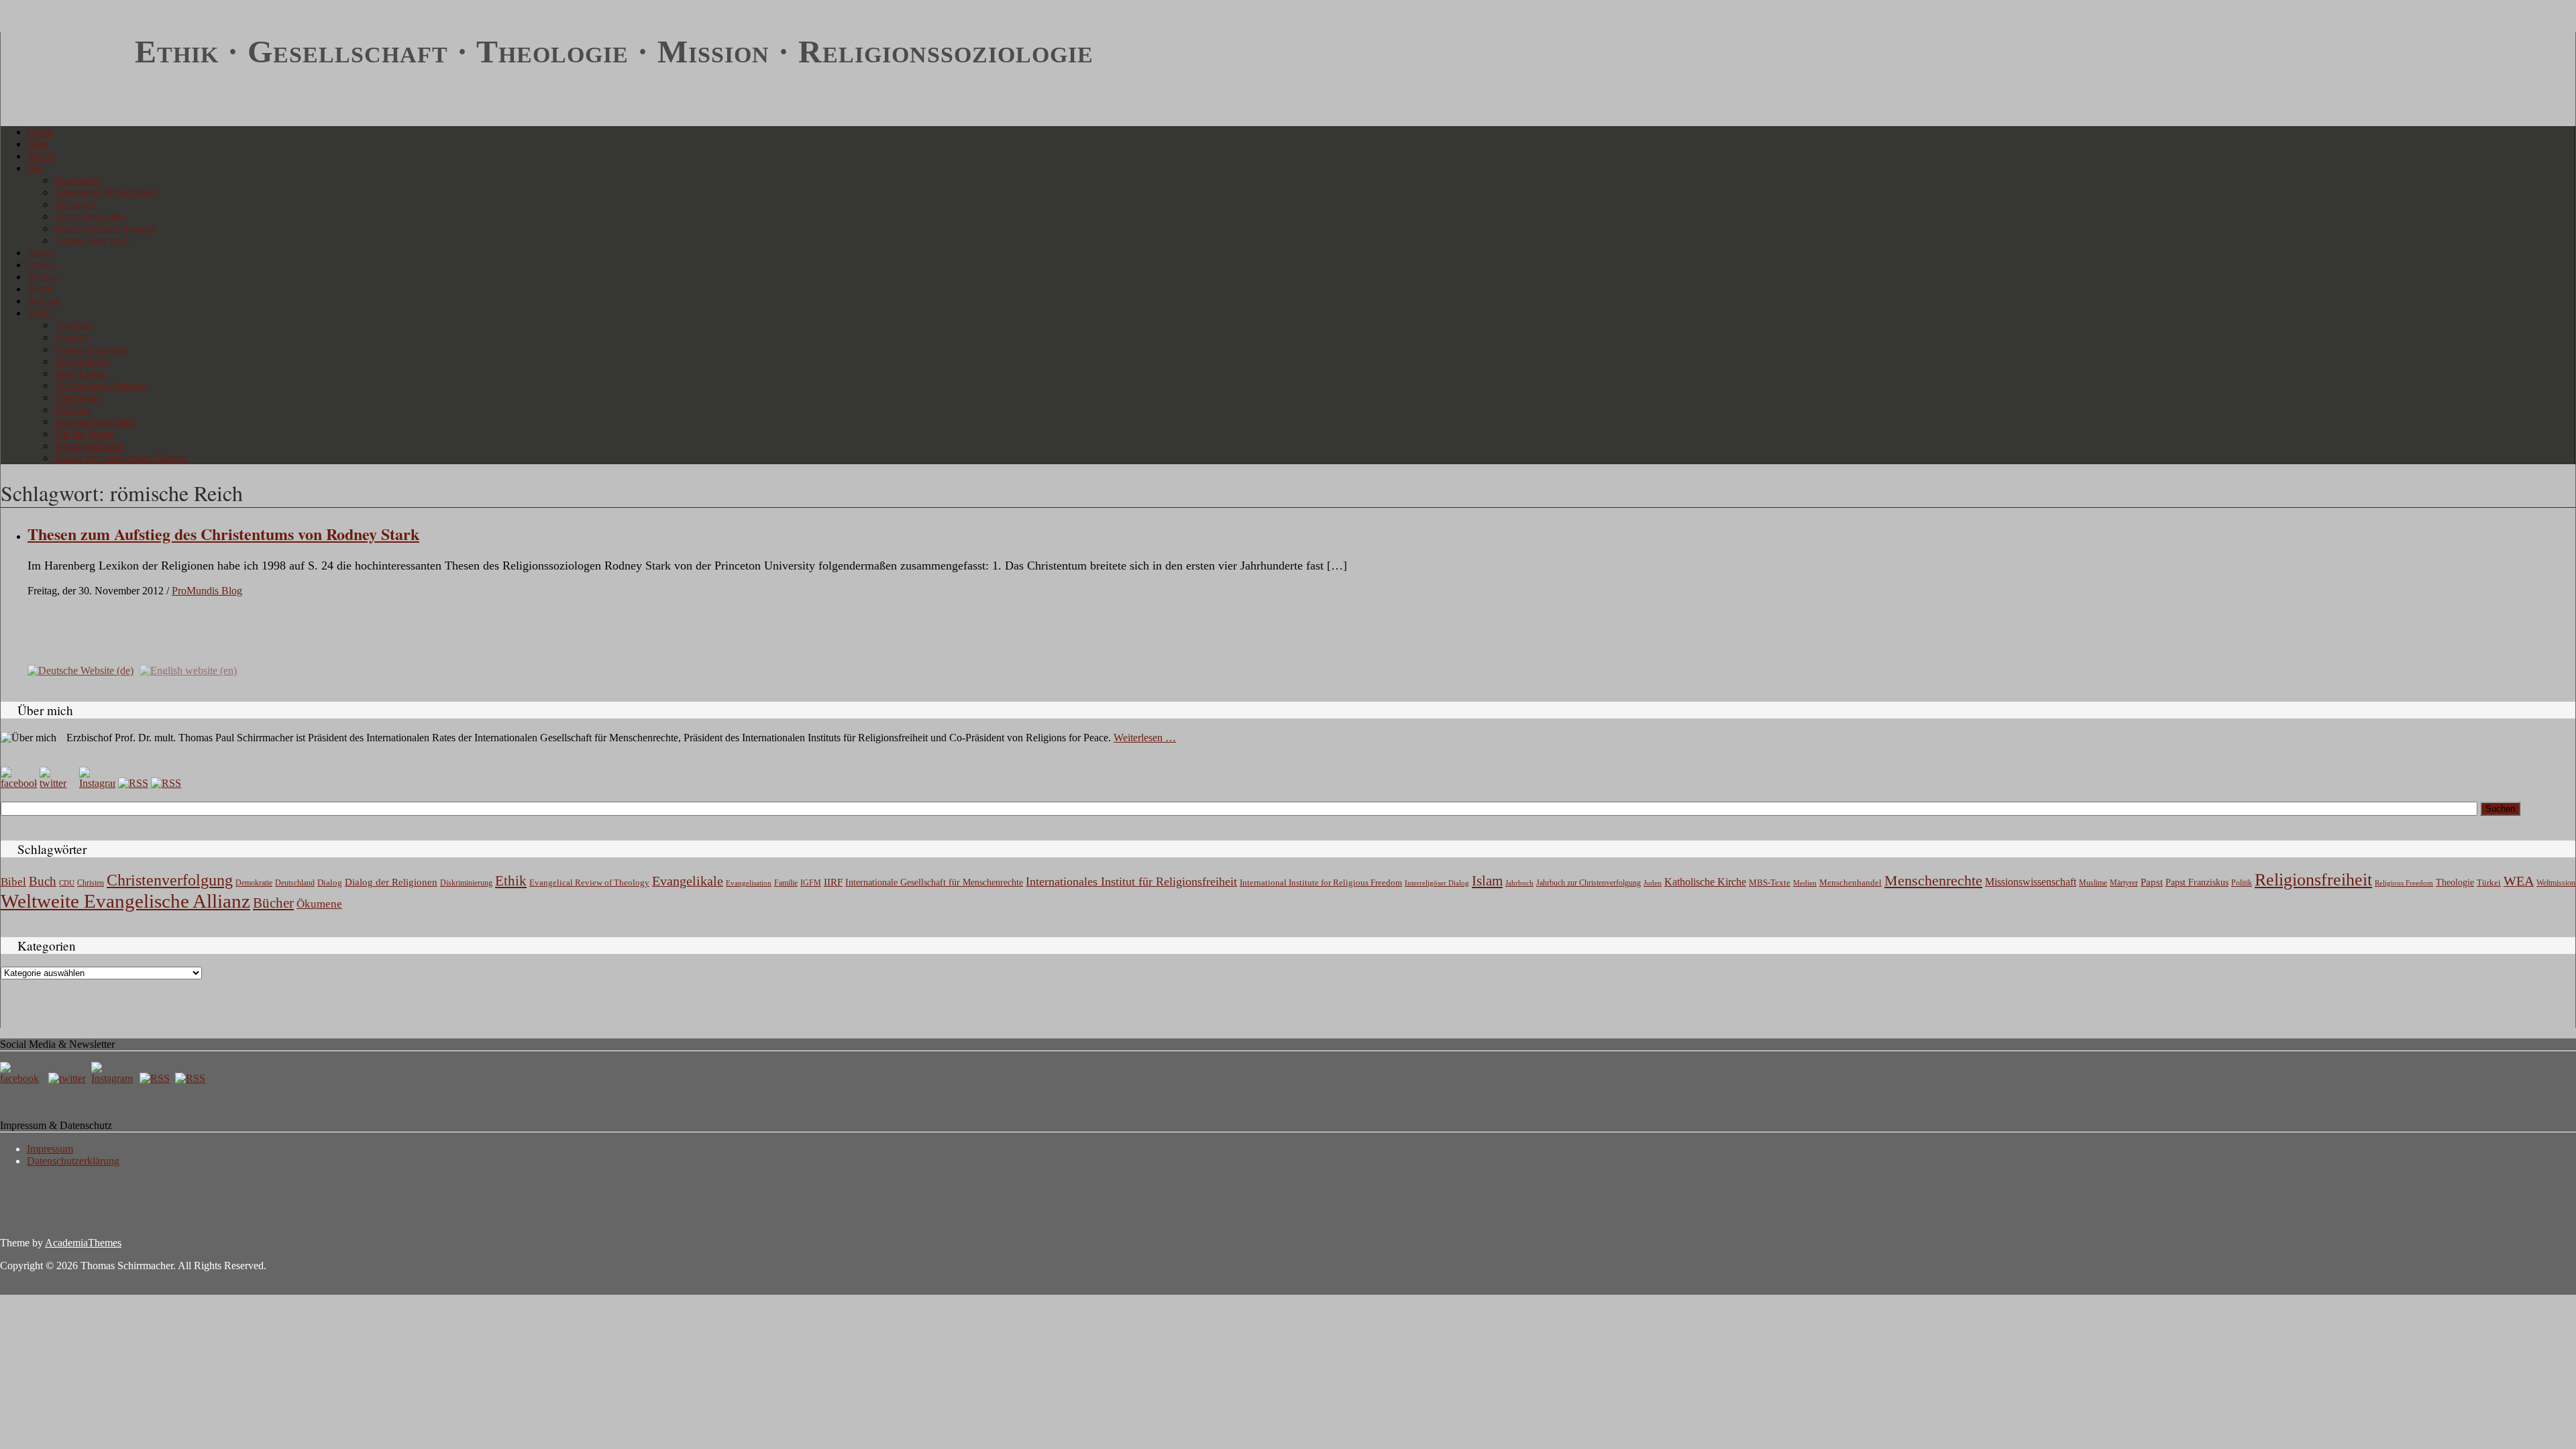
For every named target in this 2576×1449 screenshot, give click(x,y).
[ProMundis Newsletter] (133, 783)
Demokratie (254, 883)
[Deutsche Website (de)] (80, 670)
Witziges (72, 410)
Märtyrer (2124, 883)
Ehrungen (75, 204)
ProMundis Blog (207, 591)
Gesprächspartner (91, 349)
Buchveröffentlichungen (106, 228)
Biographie (78, 180)
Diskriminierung (466, 883)
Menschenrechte (1933, 880)
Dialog (330, 882)
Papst (2152, 882)
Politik (2242, 883)
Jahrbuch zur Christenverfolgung (1589, 883)
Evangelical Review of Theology (589, 883)
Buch (43, 881)
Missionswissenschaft (2031, 882)
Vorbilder (74, 325)
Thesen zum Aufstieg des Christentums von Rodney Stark (223, 534)
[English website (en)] (188, 670)
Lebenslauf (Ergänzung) (106, 192)
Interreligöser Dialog (1437, 883)
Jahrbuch (1519, 883)
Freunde (72, 337)
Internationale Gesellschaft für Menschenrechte (934, 882)
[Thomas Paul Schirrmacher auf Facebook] (19, 783)
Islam (1487, 881)
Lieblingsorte (82, 361)
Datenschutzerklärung (73, 1161)
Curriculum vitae (90, 216)
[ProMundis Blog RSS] (166, 783)
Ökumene (319, 904)
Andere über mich (93, 240)
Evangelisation (749, 883)
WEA (2519, 881)
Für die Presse (84, 434)
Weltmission (2556, 883)
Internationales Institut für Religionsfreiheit (1131, 881)
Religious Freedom (2404, 883)
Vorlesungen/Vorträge (100, 385)
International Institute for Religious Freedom (1321, 882)
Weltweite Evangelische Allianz (125, 901)
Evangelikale (688, 881)
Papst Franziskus (2197, 882)
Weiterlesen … (1145, 738)
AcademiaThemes (83, 1243)
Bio (35, 168)
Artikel (42, 265)
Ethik (511, 881)
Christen (91, 883)
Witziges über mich (95, 422)
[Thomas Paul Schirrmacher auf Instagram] (97, 783)
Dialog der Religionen (391, 882)
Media (41, 289)
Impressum (50, 1149)
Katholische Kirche (1705, 882)
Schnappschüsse (89, 446)
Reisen (42, 156)
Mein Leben (80, 373)
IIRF (833, 882)
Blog (38, 144)
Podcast (44, 301)
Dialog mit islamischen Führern (121, 458)
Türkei (2489, 882)
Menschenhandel (1850, 883)
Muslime (2093, 883)
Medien (1805, 883)
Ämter (41, 253)
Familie (786, 883)
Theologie (2455, 882)
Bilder (41, 313)
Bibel (13, 882)
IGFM (811, 883)
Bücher (43, 277)
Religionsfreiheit (2313, 880)
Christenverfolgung (170, 880)
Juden (1653, 883)
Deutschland (295, 883)
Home (41, 132)
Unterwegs (77, 397)
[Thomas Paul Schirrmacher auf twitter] (58, 783)
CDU (67, 883)
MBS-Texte (1770, 882)
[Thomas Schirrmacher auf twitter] (68, 1078)
